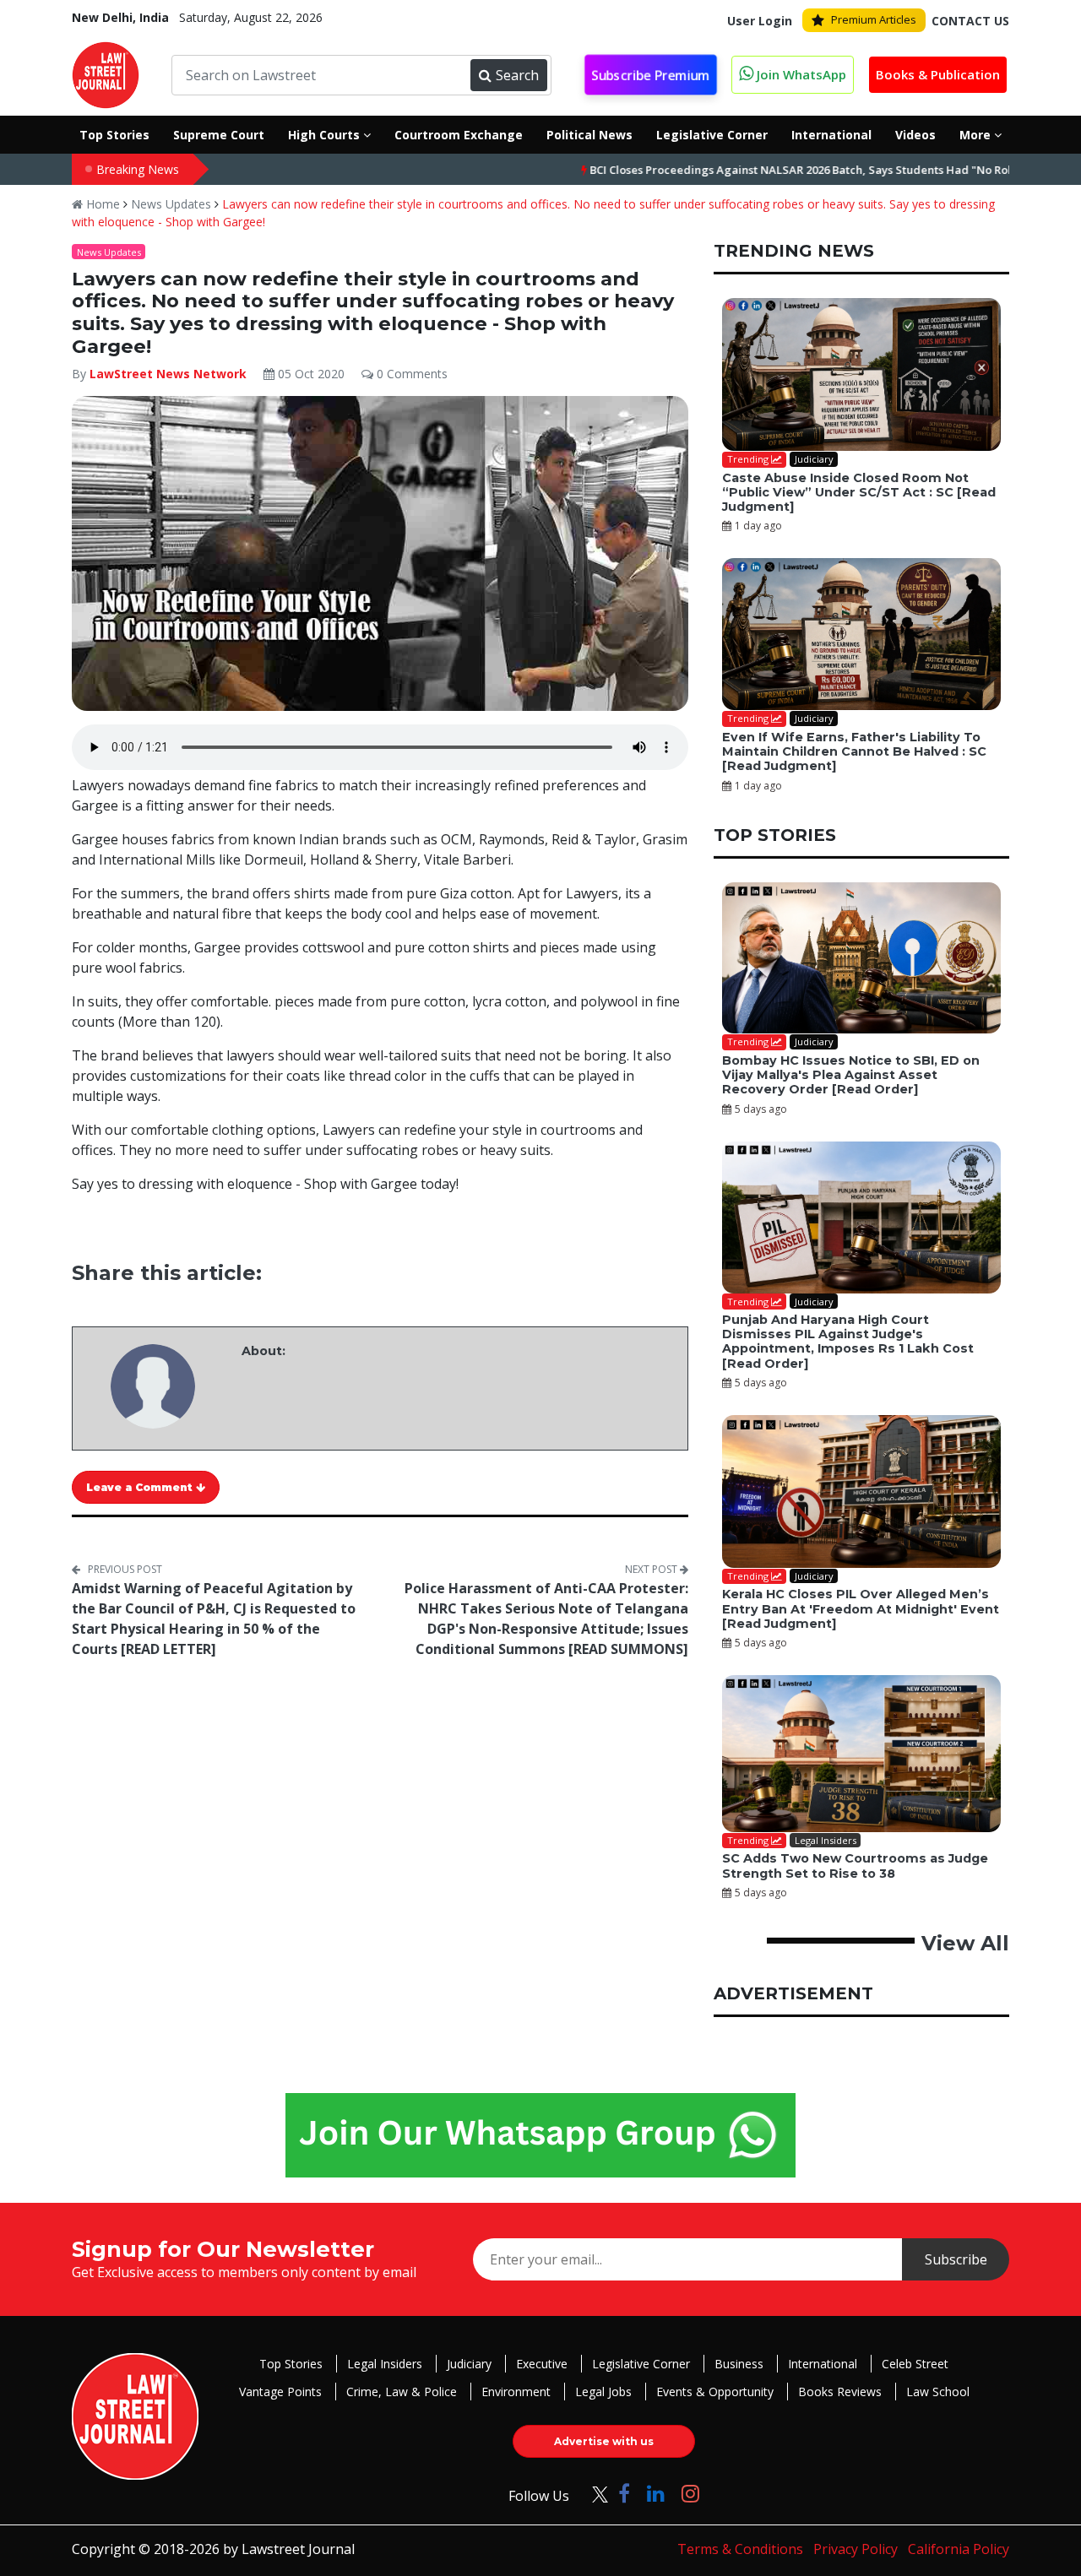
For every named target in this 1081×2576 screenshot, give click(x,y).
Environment (516, 2392)
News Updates (171, 204)
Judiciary (469, 2364)
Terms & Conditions (740, 2549)
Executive (542, 2364)
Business (739, 2364)
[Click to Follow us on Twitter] (594, 2493)
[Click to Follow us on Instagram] (690, 2493)
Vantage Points (280, 2392)
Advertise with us (604, 2441)
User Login (760, 21)
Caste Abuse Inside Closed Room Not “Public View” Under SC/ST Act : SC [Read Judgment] (859, 493)
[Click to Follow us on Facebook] (624, 2493)
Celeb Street (915, 2364)
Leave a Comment (141, 1487)
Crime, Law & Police (402, 2392)
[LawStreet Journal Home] (106, 73)
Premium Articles (874, 19)
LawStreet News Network (168, 374)
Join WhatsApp (800, 74)
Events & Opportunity (715, 2392)
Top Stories (291, 2364)
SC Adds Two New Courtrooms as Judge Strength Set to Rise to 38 (855, 1866)
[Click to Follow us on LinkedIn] (656, 2493)
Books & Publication (938, 74)
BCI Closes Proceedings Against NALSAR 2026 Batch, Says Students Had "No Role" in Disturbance (779, 170)
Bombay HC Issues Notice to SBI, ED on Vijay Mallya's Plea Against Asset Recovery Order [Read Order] (851, 1075)
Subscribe (956, 2259)
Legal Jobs (603, 2392)
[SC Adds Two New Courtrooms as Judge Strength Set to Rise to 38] (861, 1754)
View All (965, 1943)
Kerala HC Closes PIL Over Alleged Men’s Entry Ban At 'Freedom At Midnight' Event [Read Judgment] (861, 1609)
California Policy (959, 2549)
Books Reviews (840, 2392)
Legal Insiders (385, 2364)
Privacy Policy (856, 2549)
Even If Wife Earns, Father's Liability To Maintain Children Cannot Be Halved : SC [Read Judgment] (854, 752)
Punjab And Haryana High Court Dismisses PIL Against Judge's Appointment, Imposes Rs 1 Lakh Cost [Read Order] (848, 1342)
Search (517, 75)
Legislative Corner (641, 2364)
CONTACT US (970, 21)
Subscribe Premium (651, 76)
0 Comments (410, 374)
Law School (938, 2392)
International (823, 2364)
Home (101, 204)
